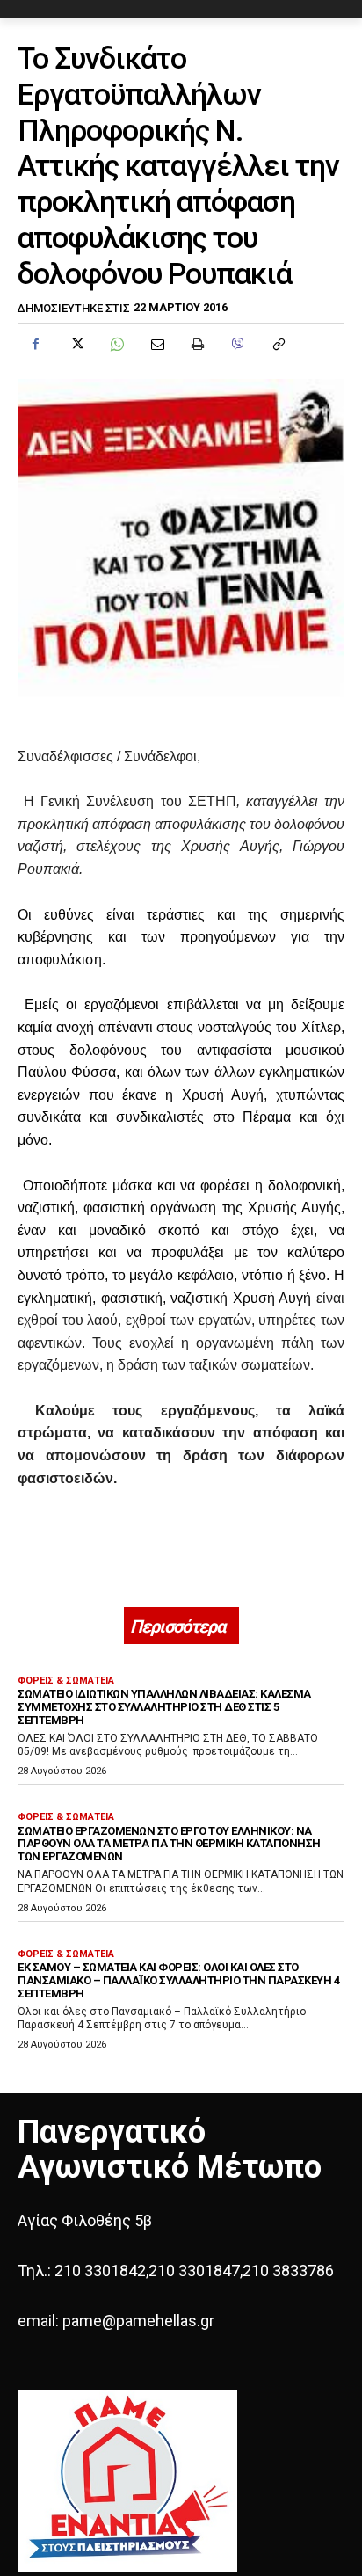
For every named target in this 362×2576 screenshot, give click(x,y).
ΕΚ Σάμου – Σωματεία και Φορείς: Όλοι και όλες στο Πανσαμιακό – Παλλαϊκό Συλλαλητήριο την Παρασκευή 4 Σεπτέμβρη (178, 1980)
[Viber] (237, 344)
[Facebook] (35, 344)
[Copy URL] (278, 344)
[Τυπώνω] (197, 344)
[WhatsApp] (116, 344)
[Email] (156, 344)
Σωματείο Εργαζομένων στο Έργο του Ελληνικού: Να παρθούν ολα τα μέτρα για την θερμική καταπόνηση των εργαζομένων (169, 1844)
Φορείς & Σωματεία (66, 1681)
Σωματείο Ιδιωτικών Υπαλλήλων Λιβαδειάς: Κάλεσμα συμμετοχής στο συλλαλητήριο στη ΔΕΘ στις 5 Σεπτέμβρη (164, 1707)
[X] (76, 344)
